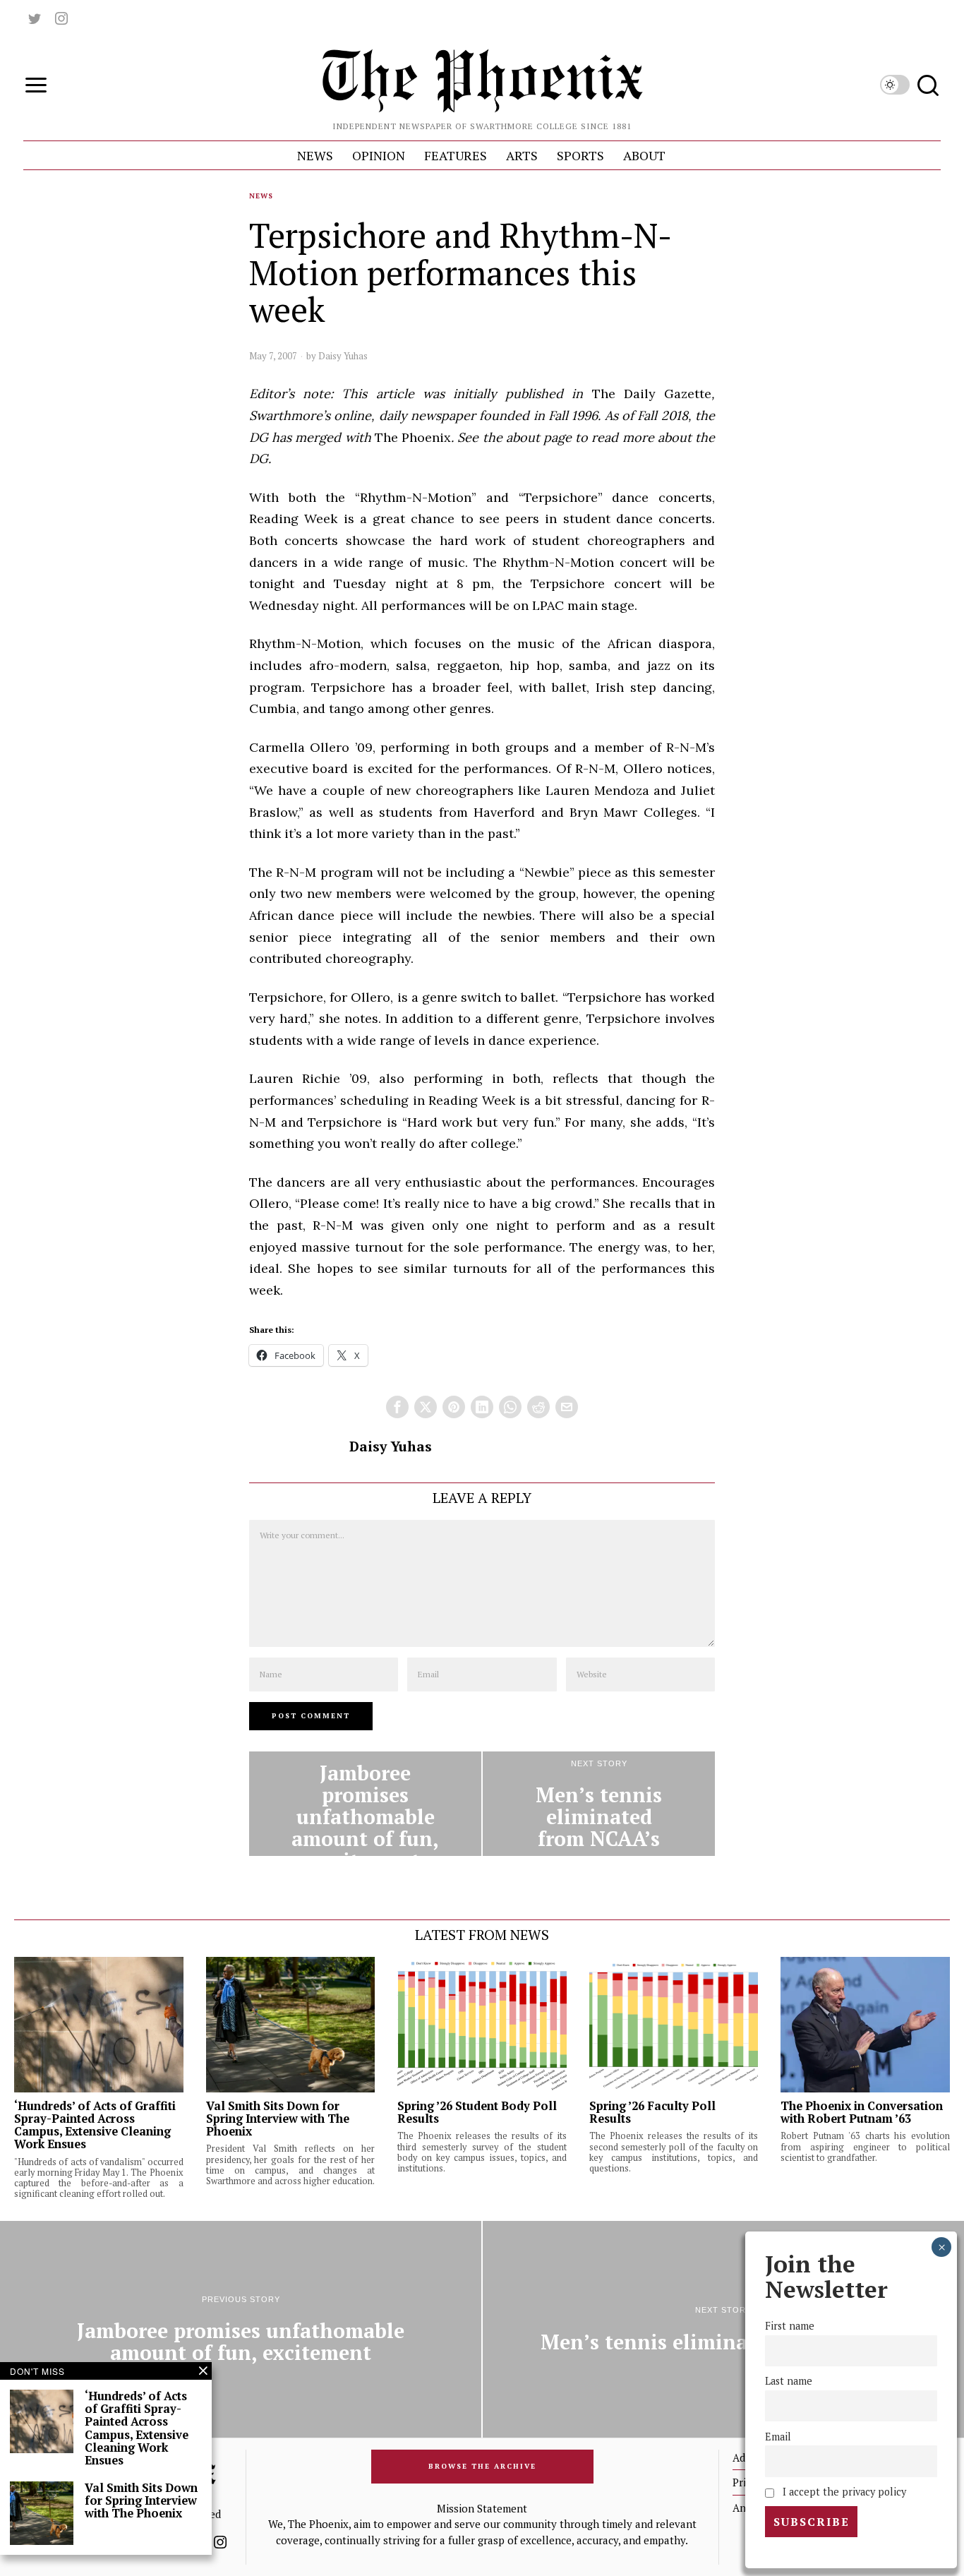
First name (790, 2326)
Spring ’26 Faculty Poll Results (652, 2112)
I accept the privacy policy (842, 2492)
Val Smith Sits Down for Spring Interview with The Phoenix (278, 2119)
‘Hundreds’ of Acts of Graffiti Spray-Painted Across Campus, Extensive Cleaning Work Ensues (95, 2125)
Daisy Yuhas (343, 356)
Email (778, 2437)
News (261, 196)
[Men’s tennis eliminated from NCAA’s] (599, 1804)
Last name (789, 2382)
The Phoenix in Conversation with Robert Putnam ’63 (862, 2112)
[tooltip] (35, 18)
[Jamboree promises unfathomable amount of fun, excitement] (365, 1804)
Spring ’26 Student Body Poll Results (477, 2112)
